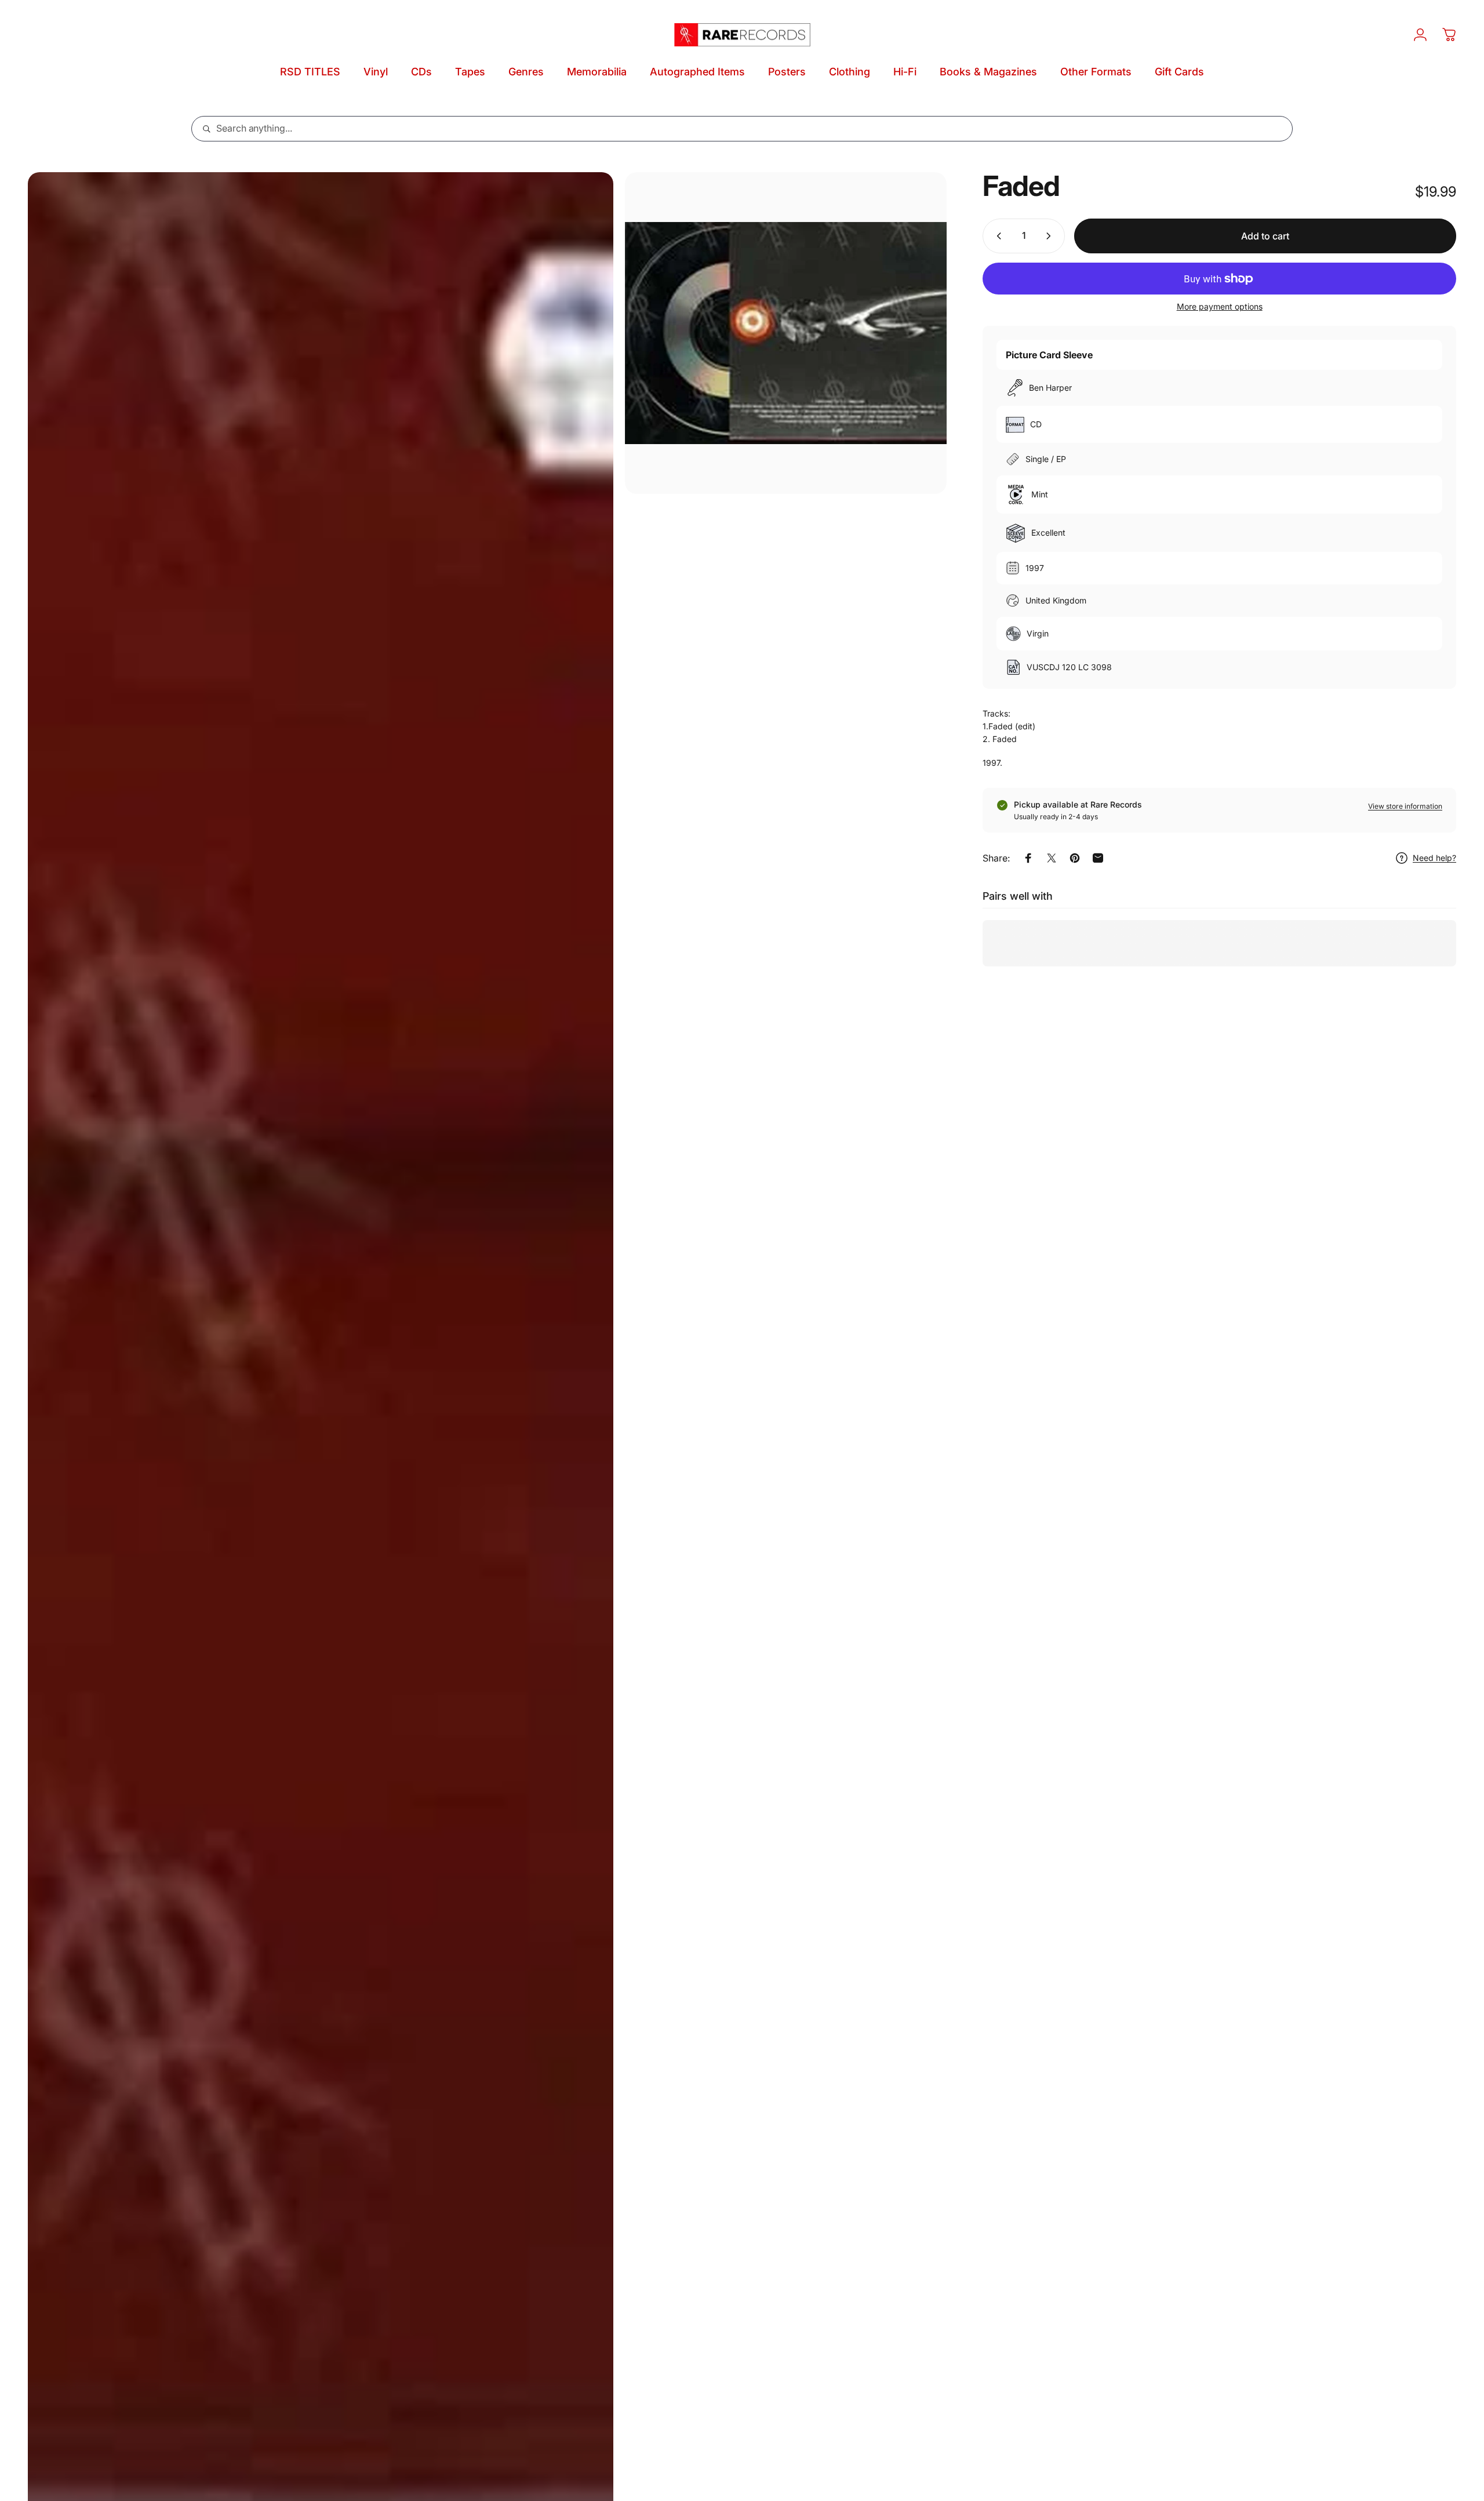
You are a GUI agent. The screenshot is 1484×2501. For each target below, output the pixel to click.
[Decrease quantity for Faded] (996, 236)
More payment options (1220, 306)
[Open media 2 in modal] (786, 333)
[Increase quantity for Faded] (1051, 236)
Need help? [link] (1434, 858)
